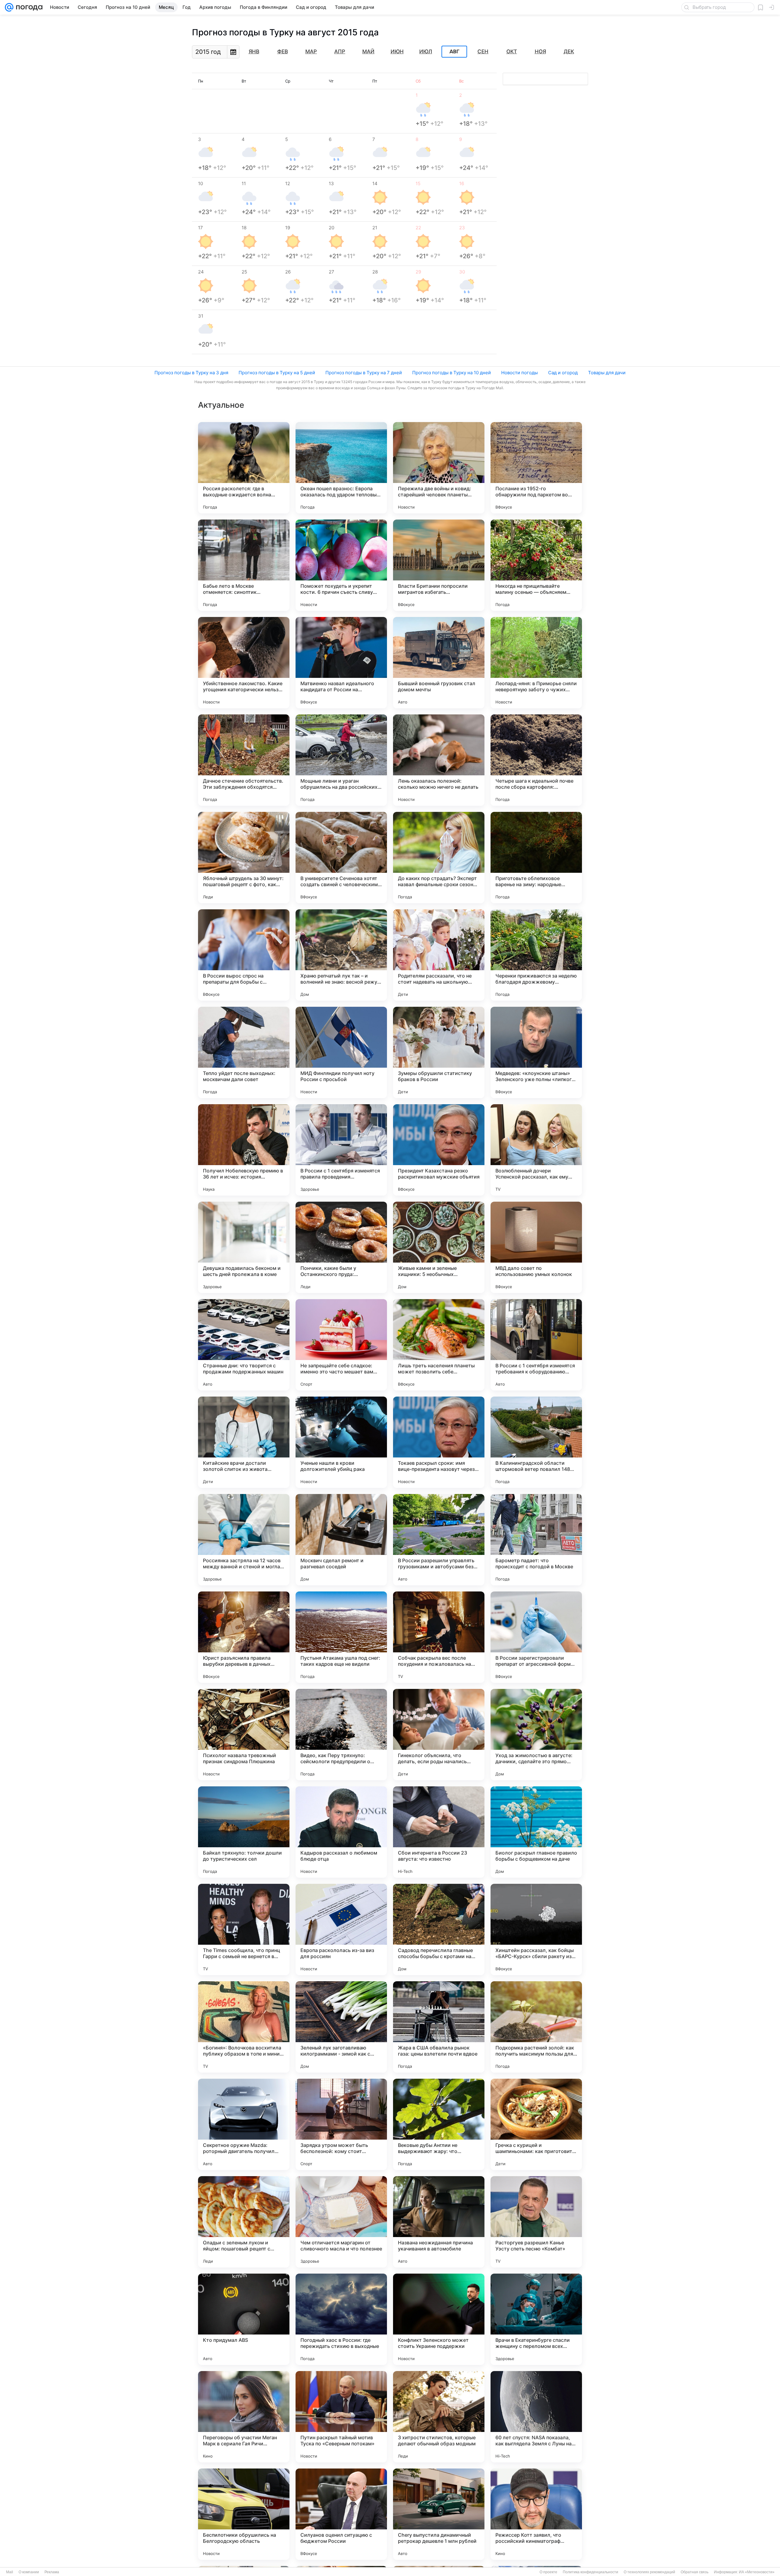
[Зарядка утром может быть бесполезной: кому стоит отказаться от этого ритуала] (341, 2124)
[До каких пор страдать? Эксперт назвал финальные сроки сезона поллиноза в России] (439, 858)
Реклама (52, 2572)
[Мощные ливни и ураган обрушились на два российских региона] (341, 760)
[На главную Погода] (28, 7)
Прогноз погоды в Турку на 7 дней (364, 373)
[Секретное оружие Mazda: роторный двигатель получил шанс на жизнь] (244, 2124)
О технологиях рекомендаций (649, 2572)
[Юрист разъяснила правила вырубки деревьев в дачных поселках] (244, 1637)
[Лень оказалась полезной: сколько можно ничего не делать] (439, 760)
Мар (311, 51)
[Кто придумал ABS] (244, 2319)
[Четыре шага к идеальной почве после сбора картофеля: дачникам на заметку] (536, 760)
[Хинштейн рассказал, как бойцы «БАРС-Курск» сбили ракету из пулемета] (536, 1929)
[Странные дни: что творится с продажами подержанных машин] (244, 1345)
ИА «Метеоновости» (757, 2572)
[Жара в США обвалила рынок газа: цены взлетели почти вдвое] (439, 2027)
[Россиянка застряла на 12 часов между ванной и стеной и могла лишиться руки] (244, 1540)
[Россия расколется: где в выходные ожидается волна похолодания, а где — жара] (244, 468)
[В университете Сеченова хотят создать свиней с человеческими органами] (341, 858)
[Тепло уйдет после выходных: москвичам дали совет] (244, 1052)
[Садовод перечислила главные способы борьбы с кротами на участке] (439, 1929)
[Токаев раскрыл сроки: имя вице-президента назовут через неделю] (439, 1442)
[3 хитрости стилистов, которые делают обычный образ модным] (439, 2417)
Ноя (540, 51)
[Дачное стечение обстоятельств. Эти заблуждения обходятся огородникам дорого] (244, 760)
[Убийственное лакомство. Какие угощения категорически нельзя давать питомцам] (244, 663)
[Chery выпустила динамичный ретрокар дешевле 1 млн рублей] (439, 2514)
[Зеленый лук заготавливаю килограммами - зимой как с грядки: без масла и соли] (341, 2027)
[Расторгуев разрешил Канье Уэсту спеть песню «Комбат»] (536, 2222)
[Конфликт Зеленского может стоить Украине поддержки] (439, 2319)
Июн (397, 51)
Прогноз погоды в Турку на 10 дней (452, 373)
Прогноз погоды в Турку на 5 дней (277, 373)
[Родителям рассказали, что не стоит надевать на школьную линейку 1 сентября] (439, 955)
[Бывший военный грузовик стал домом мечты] (439, 663)
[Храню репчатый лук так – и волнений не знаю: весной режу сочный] (341, 955)
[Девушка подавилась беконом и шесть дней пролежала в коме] (244, 1247)
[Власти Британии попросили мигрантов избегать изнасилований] (439, 565)
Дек (569, 51)
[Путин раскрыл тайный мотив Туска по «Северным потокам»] (341, 2417)
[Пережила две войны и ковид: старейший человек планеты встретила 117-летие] (439, 468)
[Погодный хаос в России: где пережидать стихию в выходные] (341, 2319)
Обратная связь (695, 2572)
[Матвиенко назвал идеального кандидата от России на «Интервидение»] (341, 663)
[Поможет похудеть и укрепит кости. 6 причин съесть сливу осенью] (341, 565)
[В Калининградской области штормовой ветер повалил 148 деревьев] (536, 1442)
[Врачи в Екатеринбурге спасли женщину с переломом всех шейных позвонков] (536, 2319)
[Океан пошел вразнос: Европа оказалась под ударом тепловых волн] (341, 468)
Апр (340, 51)
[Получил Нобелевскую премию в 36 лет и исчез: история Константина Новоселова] (244, 1150)
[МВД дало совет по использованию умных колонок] (536, 1247)
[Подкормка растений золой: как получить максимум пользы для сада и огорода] (536, 2027)
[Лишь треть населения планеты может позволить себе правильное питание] (439, 1345)
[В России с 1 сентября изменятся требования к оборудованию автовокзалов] (536, 1345)
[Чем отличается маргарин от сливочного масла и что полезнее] (341, 2222)
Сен (483, 51)
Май (368, 51)
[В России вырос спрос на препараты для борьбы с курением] (244, 955)
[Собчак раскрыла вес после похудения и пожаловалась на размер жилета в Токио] (439, 1637)
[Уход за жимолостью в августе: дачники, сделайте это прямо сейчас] (536, 1735)
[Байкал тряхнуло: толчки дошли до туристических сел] (244, 1832)
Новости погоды (519, 373)
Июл (426, 51)
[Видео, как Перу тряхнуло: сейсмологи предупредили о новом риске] (341, 1735)
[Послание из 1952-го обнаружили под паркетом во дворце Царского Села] (536, 468)
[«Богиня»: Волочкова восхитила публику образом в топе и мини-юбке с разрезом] (244, 2027)
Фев (283, 51)
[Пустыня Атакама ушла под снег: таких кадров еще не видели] (341, 1637)
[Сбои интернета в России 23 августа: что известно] (439, 1832)
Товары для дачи (607, 373)
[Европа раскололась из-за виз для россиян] (341, 1929)
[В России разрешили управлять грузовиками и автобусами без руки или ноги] (439, 1540)
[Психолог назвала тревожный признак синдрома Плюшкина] (244, 1735)
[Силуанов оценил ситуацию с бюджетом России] (341, 2514)
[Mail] (9, 7)
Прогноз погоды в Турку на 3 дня (191, 373)
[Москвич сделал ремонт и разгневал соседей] (341, 1540)
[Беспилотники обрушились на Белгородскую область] (244, 2514)
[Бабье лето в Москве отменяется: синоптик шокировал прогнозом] (244, 565)
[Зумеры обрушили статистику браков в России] (439, 1052)
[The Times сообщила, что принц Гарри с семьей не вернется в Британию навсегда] (244, 1929)
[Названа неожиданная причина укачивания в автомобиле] (439, 2222)
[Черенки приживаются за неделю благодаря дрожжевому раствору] (536, 955)
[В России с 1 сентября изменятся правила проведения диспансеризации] (341, 1150)
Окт (512, 51)
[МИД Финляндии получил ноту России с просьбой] (341, 1052)
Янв (254, 51)
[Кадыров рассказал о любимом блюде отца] (341, 1832)
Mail (10, 2572)
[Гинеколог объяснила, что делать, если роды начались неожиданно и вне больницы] (439, 1735)
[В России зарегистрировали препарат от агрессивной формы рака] (536, 1637)
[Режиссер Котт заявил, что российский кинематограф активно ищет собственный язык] (536, 2514)
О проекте (548, 2572)
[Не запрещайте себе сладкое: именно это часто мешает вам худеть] (341, 1345)
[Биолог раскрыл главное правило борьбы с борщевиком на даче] (536, 1832)
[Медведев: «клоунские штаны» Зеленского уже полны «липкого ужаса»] (536, 1052)
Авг (454, 52)
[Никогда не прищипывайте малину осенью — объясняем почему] (536, 565)
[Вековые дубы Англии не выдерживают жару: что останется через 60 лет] (439, 2124)
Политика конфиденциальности (590, 2572)
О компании (29, 2572)
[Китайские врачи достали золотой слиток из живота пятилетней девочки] (244, 1442)
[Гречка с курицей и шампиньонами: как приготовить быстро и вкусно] (536, 2124)
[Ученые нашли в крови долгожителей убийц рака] (341, 1442)
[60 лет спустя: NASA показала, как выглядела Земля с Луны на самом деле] (536, 2417)
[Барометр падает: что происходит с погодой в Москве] (536, 1540)
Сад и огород (563, 373)
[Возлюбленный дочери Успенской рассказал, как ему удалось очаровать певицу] (536, 1150)
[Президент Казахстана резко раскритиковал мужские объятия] (439, 1150)
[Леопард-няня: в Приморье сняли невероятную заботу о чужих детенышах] (536, 663)
